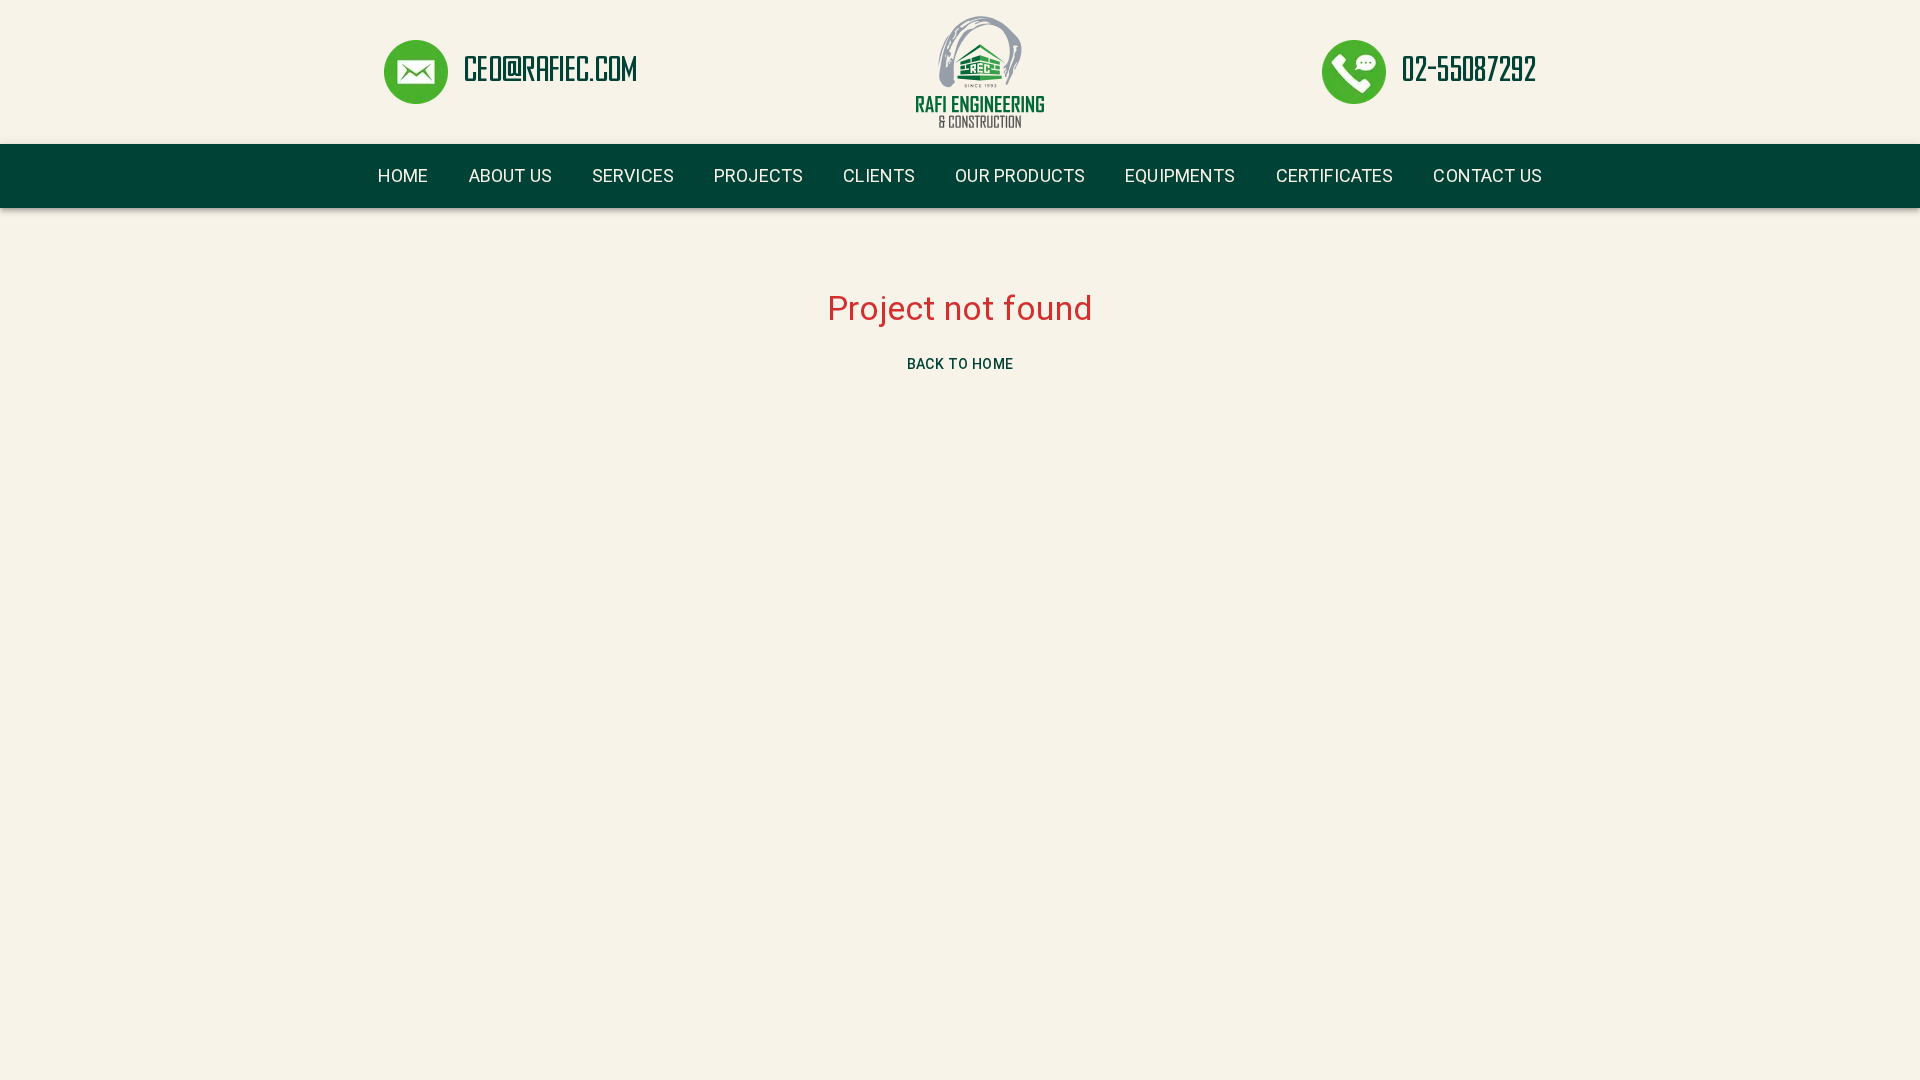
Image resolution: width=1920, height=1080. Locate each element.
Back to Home (960, 364)
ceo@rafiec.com (551, 72)
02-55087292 (1469, 72)
